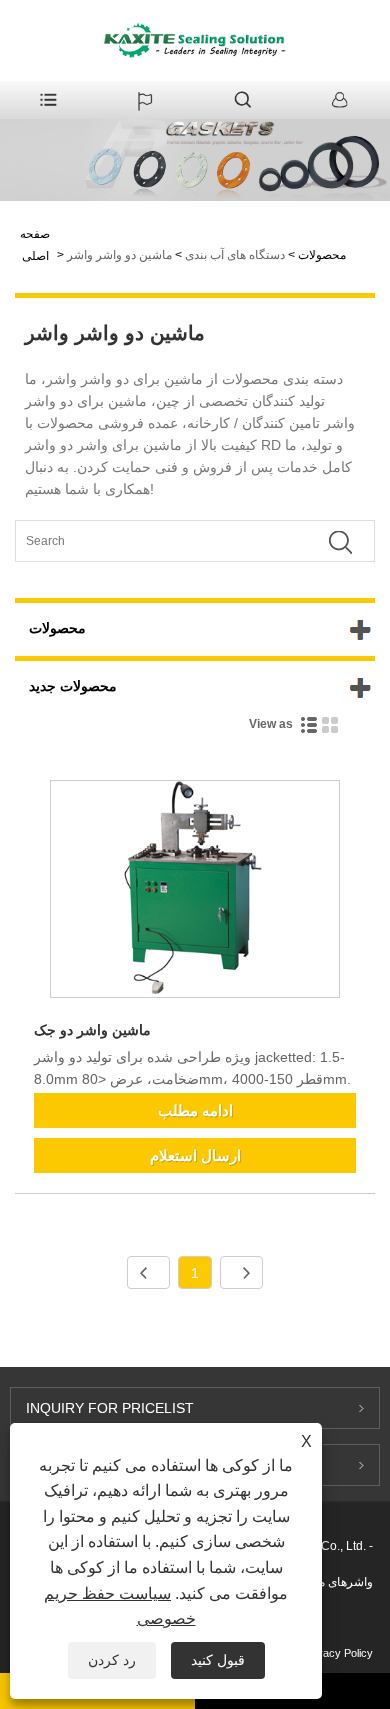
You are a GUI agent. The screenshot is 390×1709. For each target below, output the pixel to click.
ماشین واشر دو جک (92, 1030)
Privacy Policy (338, 1653)
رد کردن (112, 1660)
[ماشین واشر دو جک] (195, 892)
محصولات (322, 255)
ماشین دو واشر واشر (119, 255)
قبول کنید (218, 1660)
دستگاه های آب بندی (235, 255)
